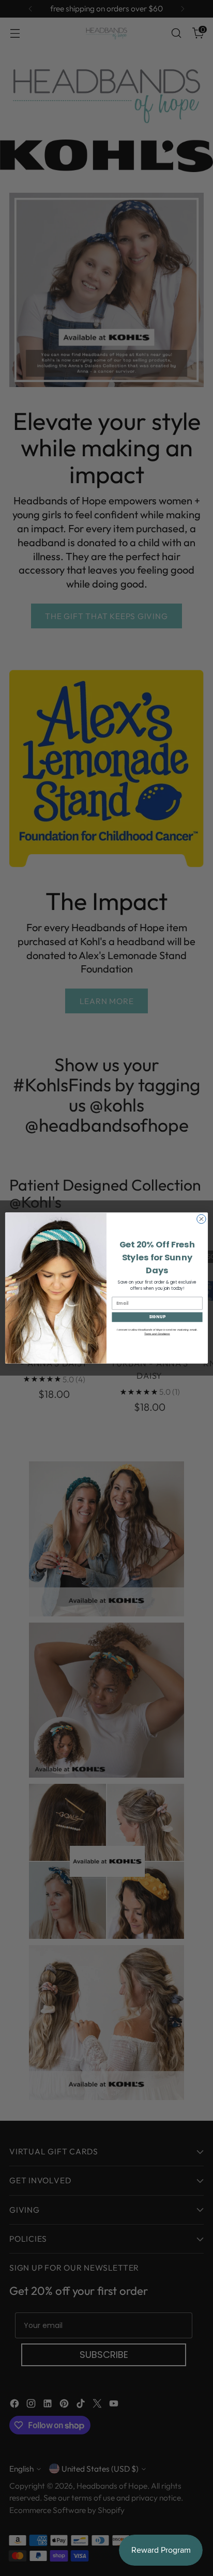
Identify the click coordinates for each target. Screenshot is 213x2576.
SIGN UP (157, 1317)
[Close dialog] (201, 1219)
